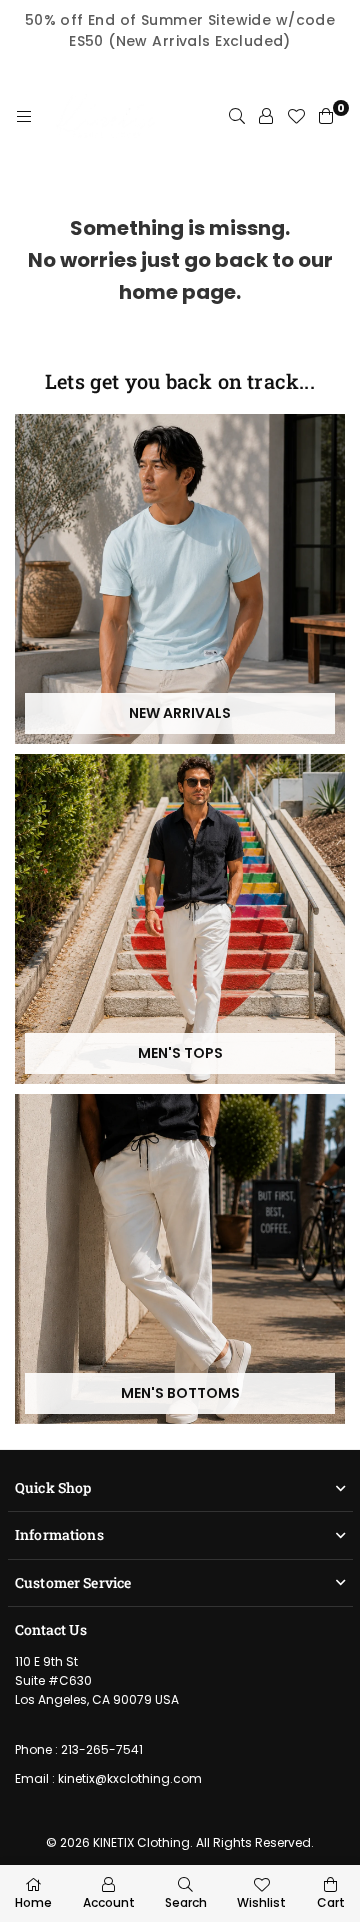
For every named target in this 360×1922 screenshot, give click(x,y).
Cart (331, 1902)
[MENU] (24, 117)
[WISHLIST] (296, 117)
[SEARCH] (237, 117)
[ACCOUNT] (266, 117)
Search (186, 1902)
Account (109, 1902)
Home (33, 1902)
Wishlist (261, 1902)
